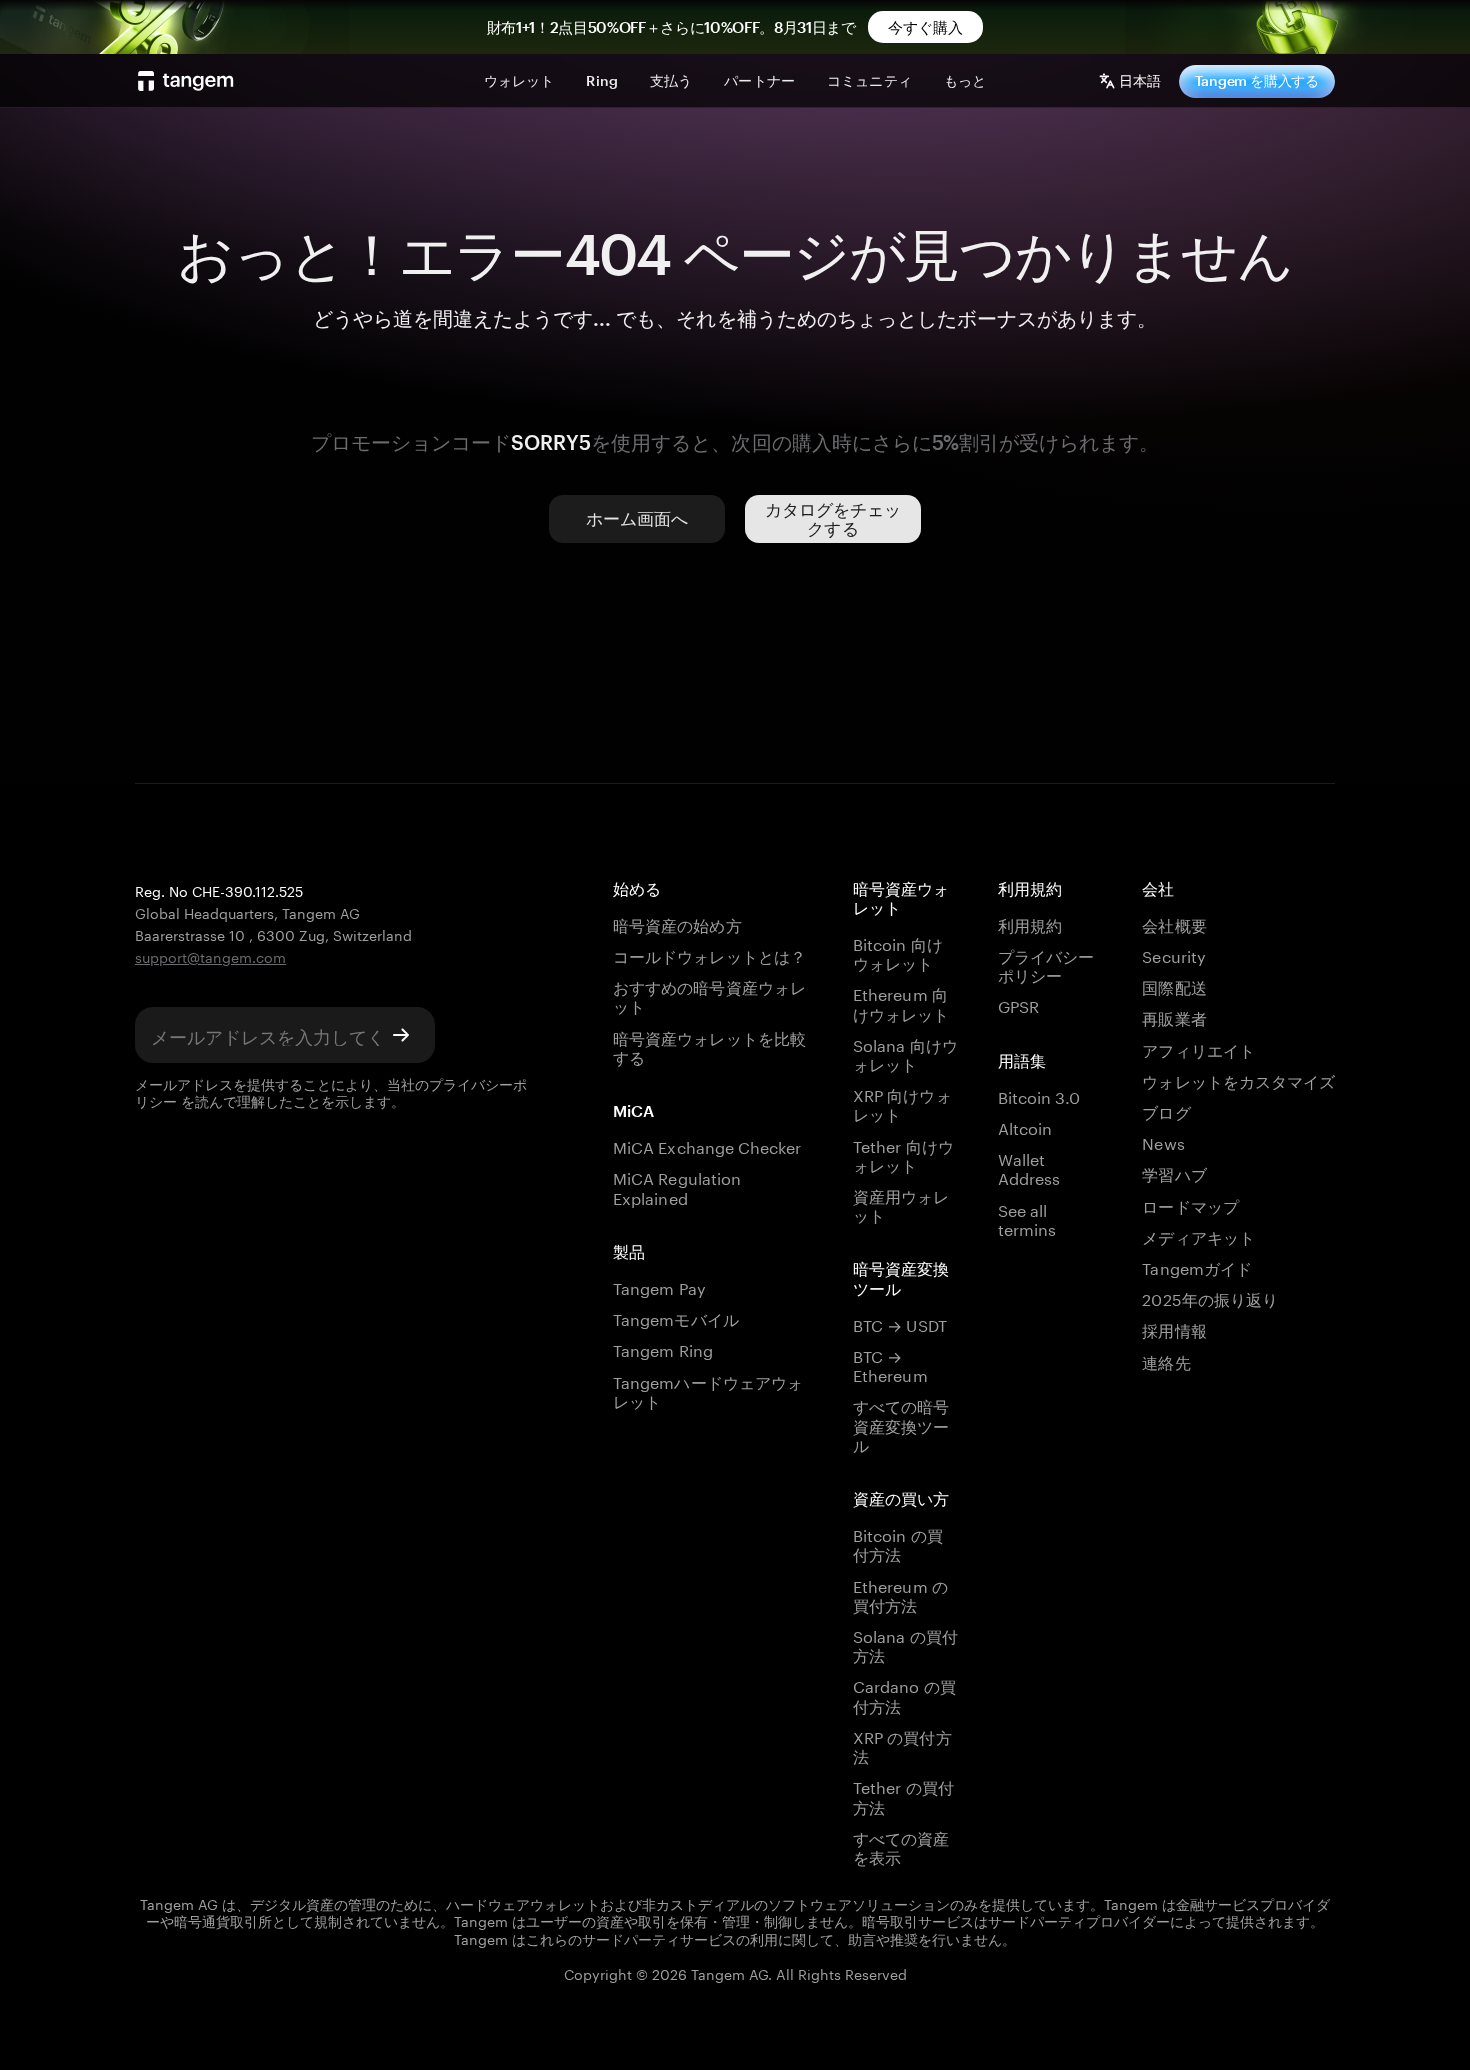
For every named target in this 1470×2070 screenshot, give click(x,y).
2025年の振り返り (1209, 1297)
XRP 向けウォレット (902, 1103)
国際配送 (1174, 985)
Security (1173, 954)
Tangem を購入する (1257, 80)
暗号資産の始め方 (677, 923)
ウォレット (519, 80)
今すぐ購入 (926, 27)
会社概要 (1174, 923)
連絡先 (1166, 1360)
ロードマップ (1190, 1204)
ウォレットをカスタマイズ (1238, 1079)
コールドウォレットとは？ (709, 954)
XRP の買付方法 (902, 1745)
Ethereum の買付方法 (900, 1594)
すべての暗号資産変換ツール (901, 1424)
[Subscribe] (401, 1035)
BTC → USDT (899, 1323)
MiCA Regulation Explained (677, 1186)
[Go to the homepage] (186, 81)
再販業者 (1174, 1016)
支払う (671, 80)
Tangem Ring (663, 1348)
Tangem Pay (659, 1286)
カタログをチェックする (833, 518)
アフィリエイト (1198, 1048)
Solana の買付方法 (905, 1644)
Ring (602, 80)
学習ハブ (1174, 1172)
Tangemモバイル (675, 1317)
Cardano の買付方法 (904, 1694)
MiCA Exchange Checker (707, 1145)
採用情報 (1174, 1328)
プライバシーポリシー (1046, 964)
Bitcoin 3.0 (1039, 1095)
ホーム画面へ (637, 518)
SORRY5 (551, 442)
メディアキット (1198, 1235)
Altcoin (1025, 1126)
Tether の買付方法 (903, 1795)
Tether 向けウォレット (903, 1154)
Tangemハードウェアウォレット (708, 1390)
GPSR (1018, 1004)
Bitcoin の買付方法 (897, 1543)
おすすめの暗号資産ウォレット (709, 995)
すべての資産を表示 (901, 1846)
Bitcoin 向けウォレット (897, 952)
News (1163, 1141)
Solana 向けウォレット (905, 1053)
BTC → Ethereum (890, 1364)
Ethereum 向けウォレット (901, 1002)
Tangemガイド (1196, 1266)
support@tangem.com (210, 956)
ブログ (1166, 1110)
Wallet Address (1029, 1167)
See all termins (1027, 1218)
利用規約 (1030, 923)
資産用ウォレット (901, 1204)
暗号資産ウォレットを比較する (709, 1046)
